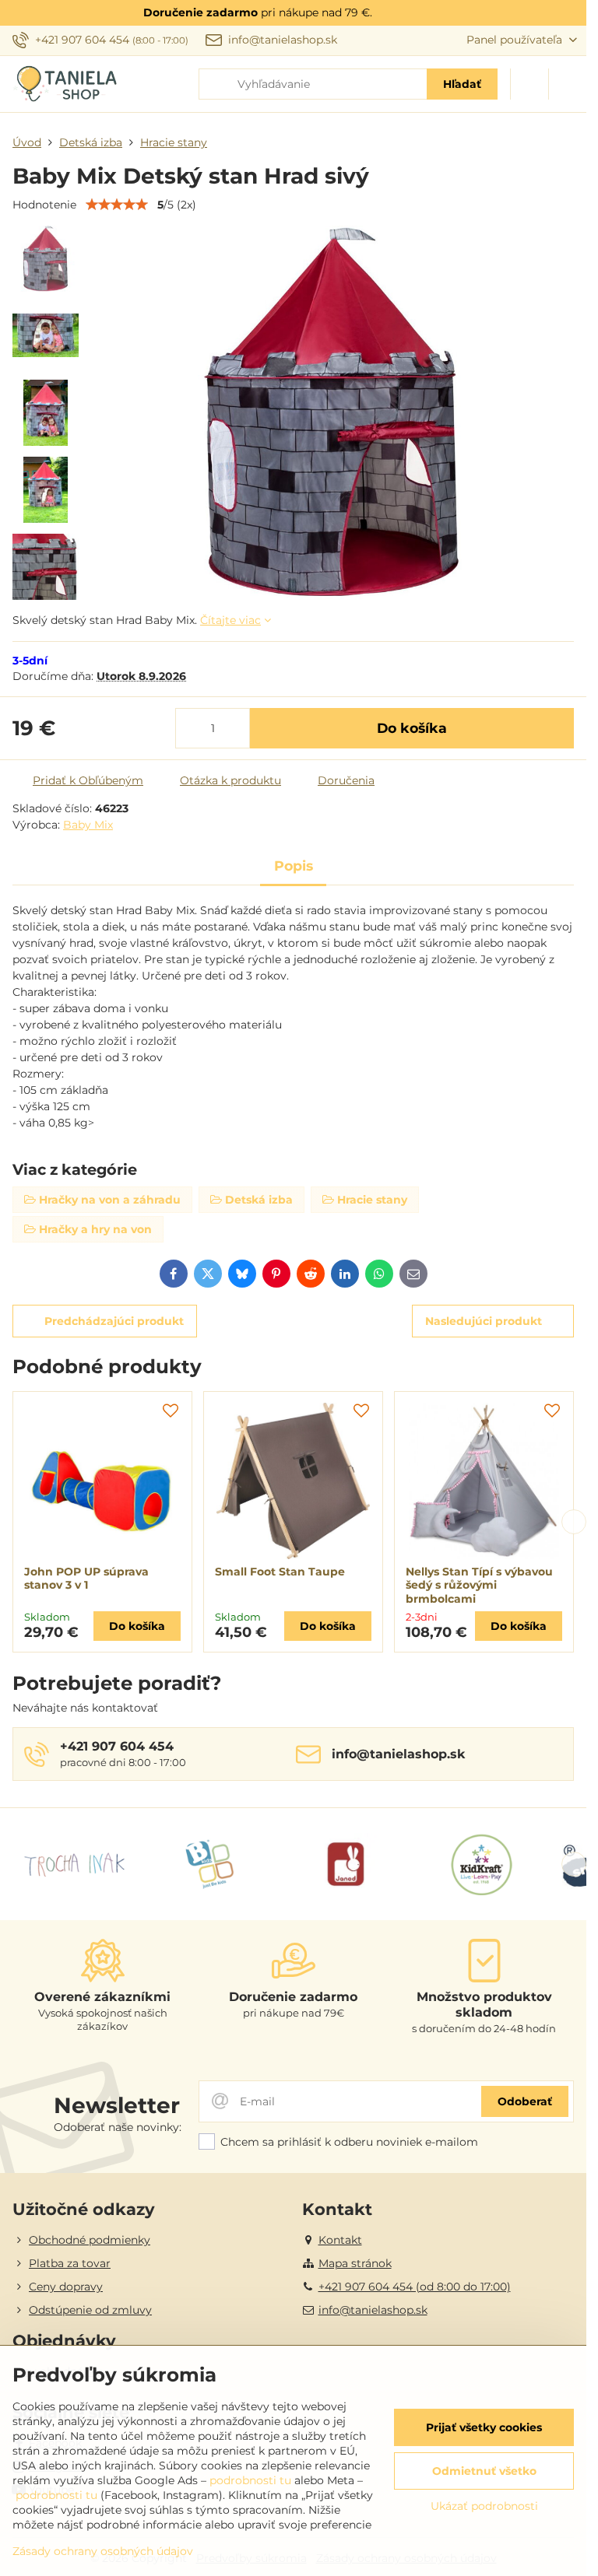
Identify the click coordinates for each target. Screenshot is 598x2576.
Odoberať (525, 2101)
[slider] (117, 205)
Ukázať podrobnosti (484, 2506)
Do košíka (412, 728)
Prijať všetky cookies (484, 2427)
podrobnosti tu (250, 2480)
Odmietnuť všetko (484, 2471)
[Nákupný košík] (529, 84)
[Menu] (568, 84)
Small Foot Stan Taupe (280, 1572)
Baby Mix (88, 825)
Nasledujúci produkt (484, 1321)
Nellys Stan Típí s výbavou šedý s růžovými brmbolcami (479, 1585)
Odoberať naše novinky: (118, 2127)
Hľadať (462, 84)
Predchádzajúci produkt (114, 1321)
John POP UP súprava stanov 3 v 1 (86, 1579)
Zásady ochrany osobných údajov (103, 2551)
